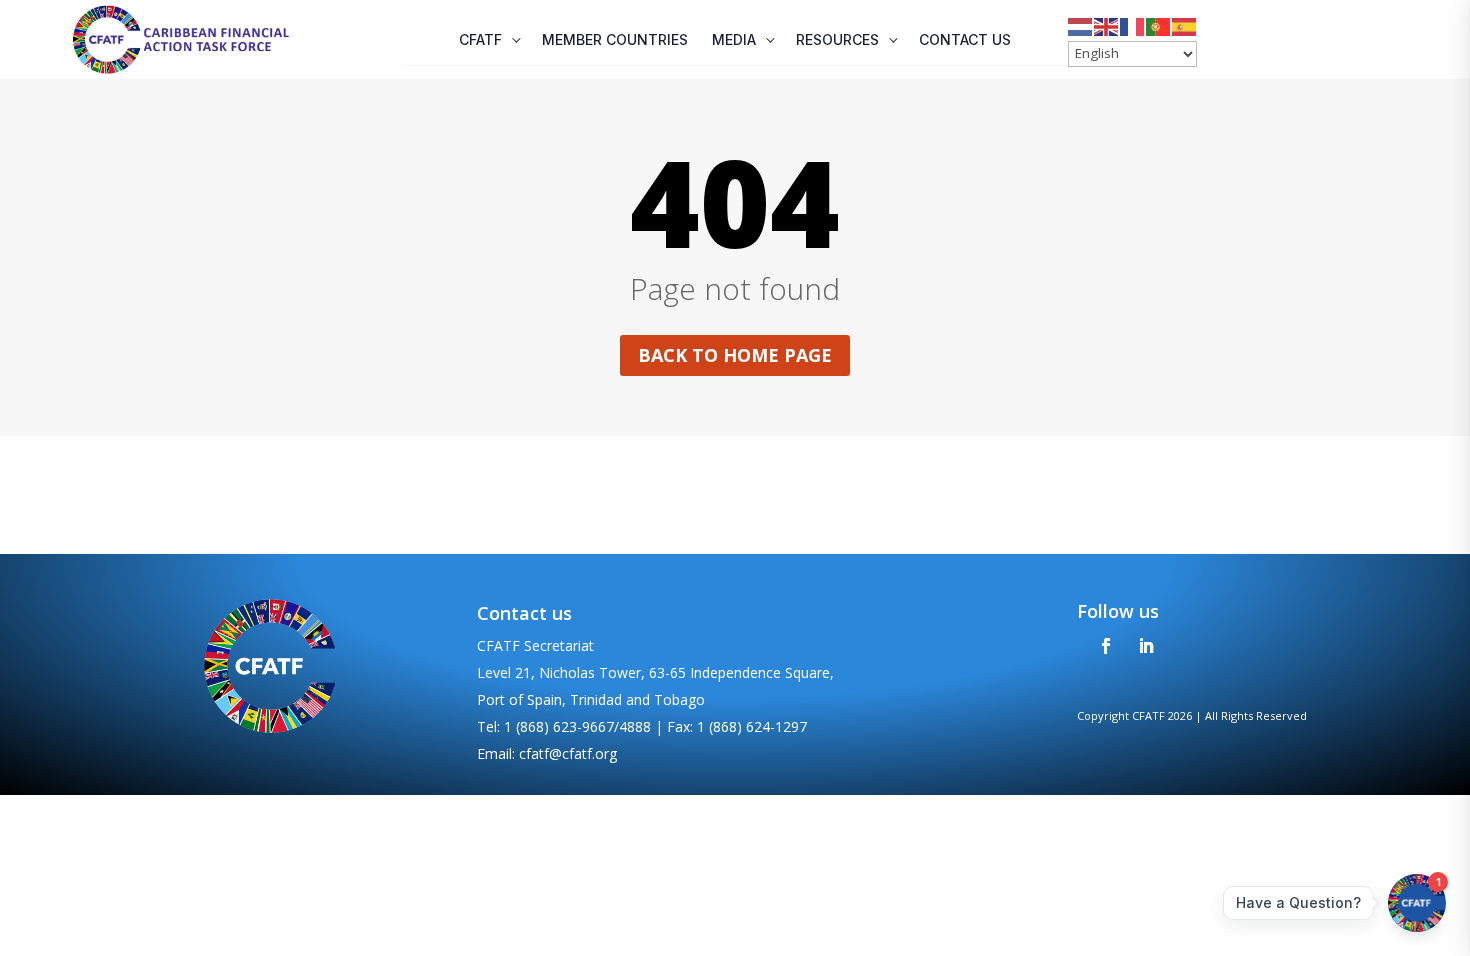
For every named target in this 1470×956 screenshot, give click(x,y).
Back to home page (735, 355)
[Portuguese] (1159, 25)
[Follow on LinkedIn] (1146, 646)
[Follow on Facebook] (1106, 646)
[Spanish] (1185, 25)
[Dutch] (1081, 25)
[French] (1133, 25)
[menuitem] (488, 40)
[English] (1107, 25)
